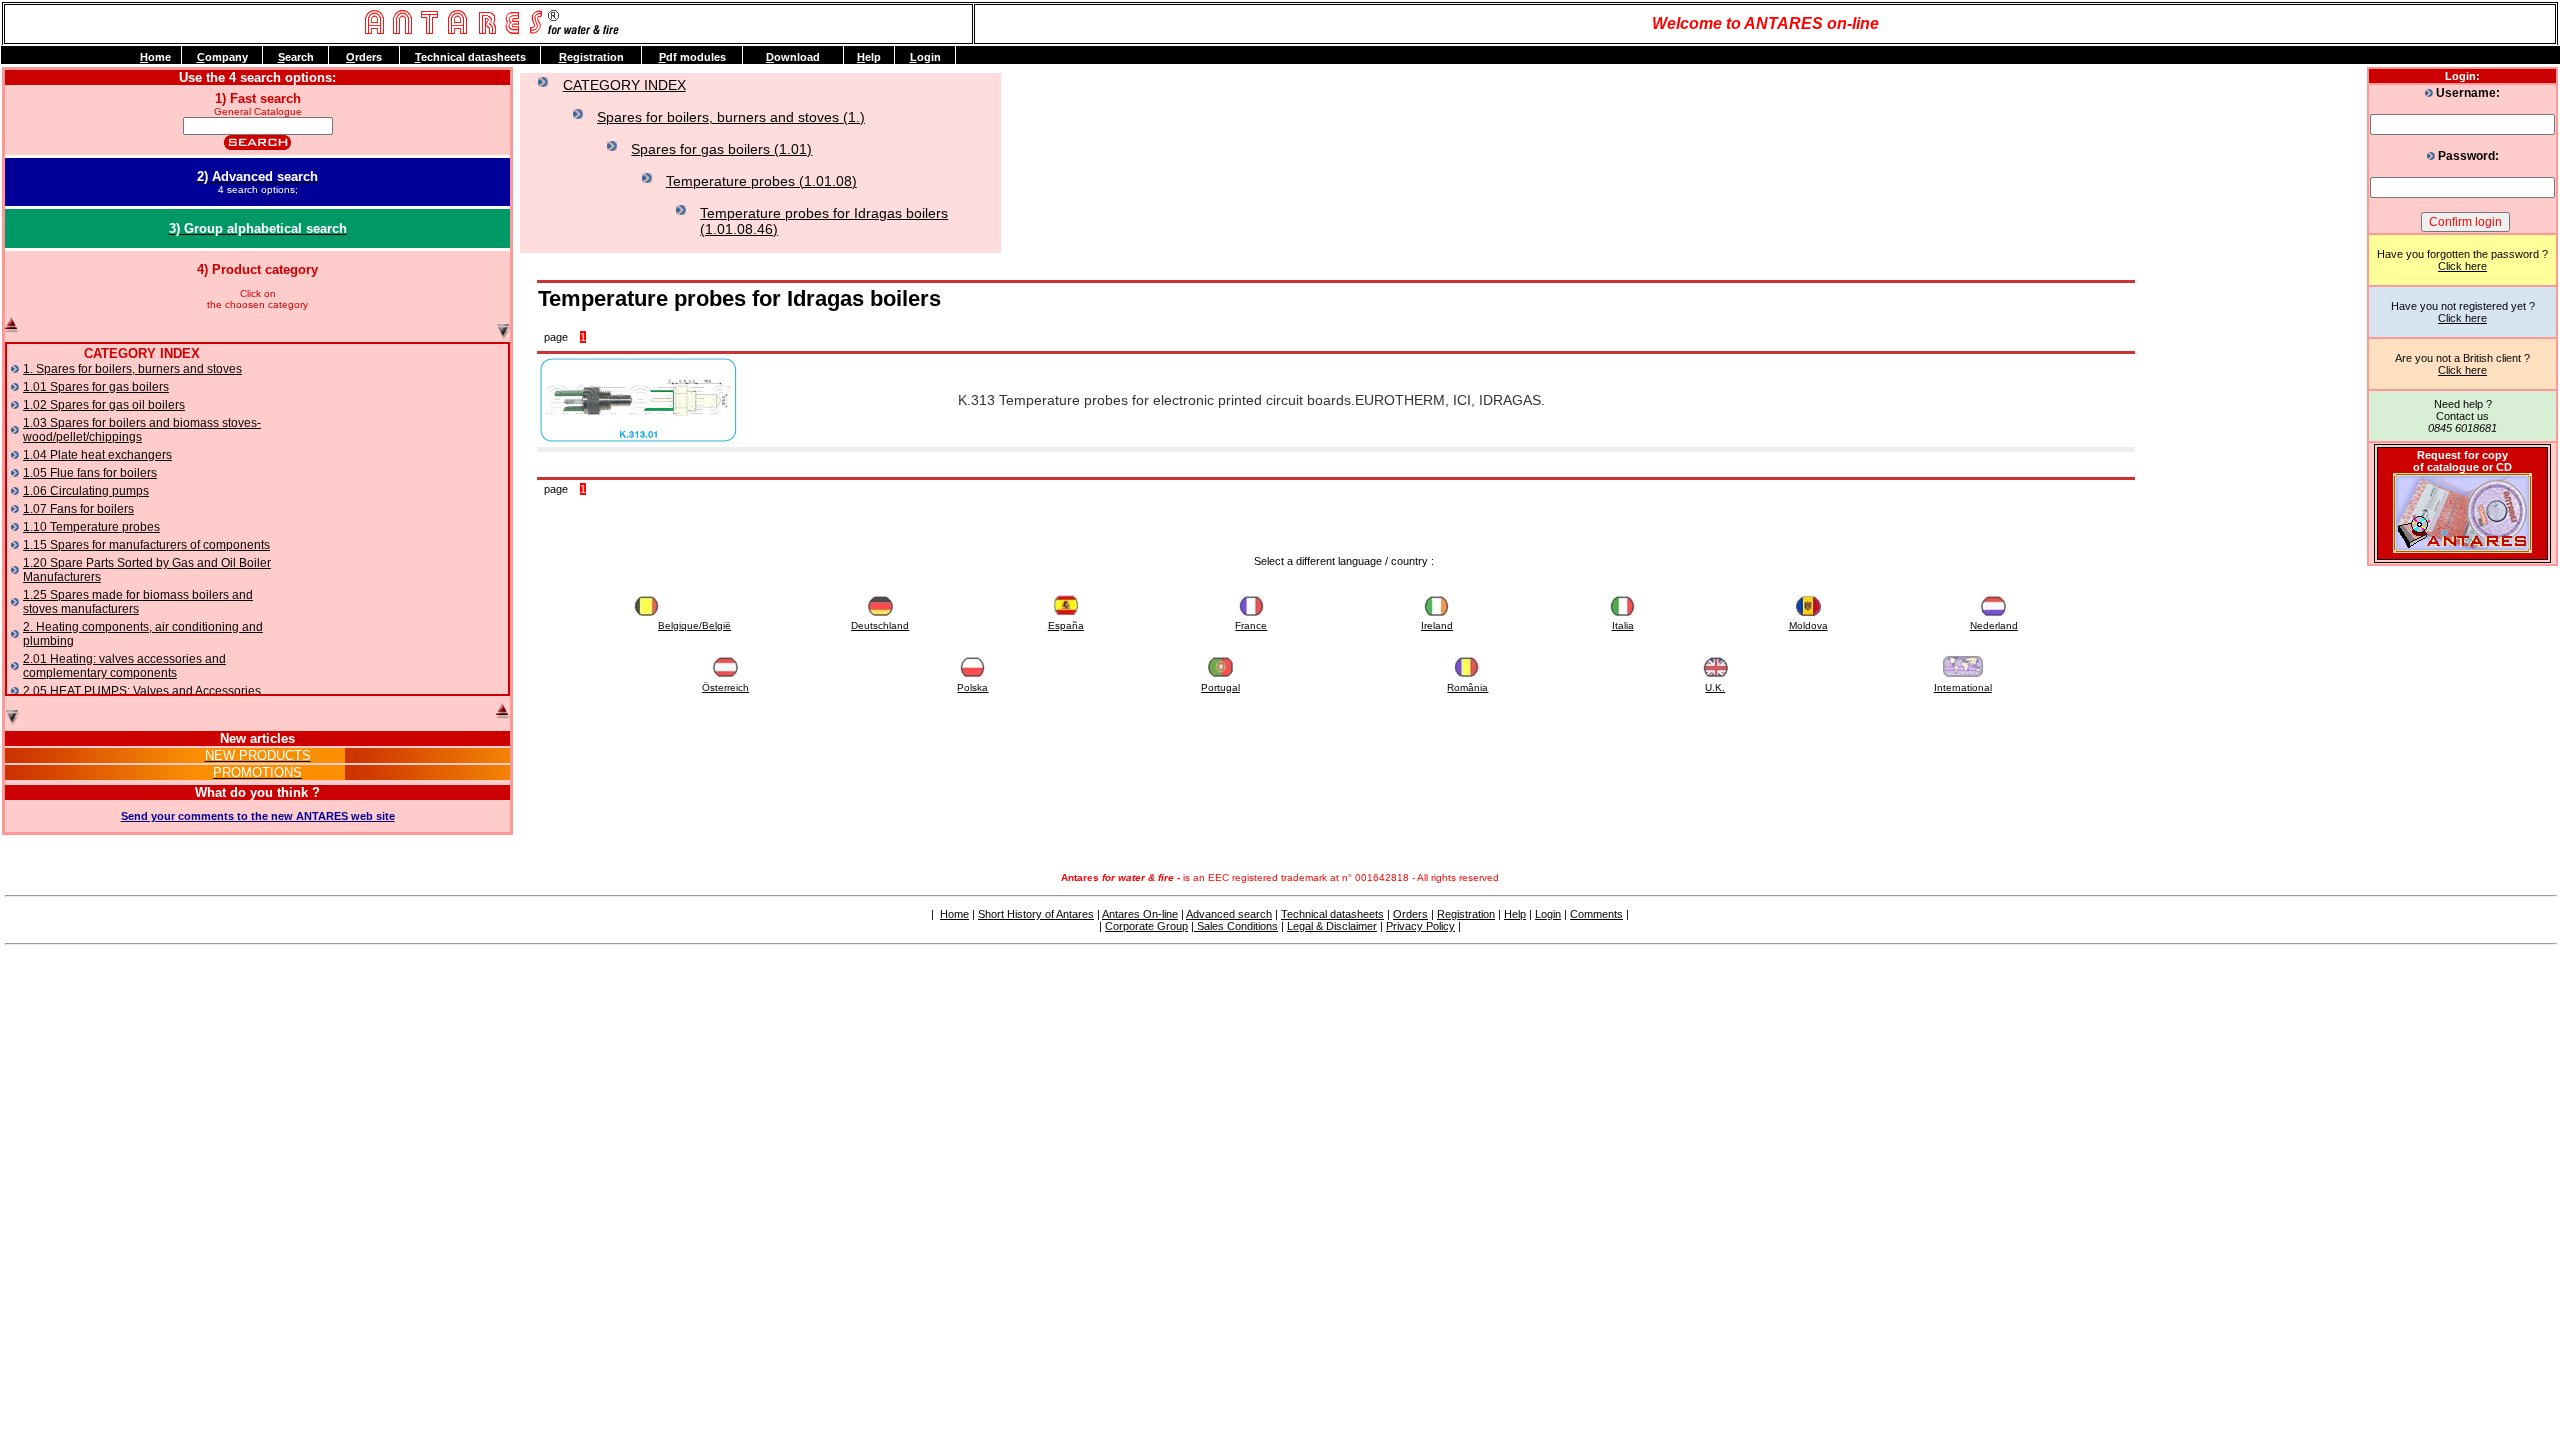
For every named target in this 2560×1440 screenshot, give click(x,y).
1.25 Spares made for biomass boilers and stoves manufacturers (138, 602)
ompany (222, 57)
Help (1515, 914)
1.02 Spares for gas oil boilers (104, 405)
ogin (925, 57)
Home (954, 914)
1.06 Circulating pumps (86, 491)
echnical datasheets (470, 57)
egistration (591, 57)
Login (1548, 914)
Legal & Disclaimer (1332, 926)
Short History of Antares (1036, 914)
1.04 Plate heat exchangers (97, 455)
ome (155, 57)
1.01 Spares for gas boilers (96, 387)
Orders (1410, 914)
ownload (793, 57)
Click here (2462, 266)
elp (869, 57)
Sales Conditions (1236, 926)
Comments (1596, 914)
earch (296, 57)
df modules (692, 57)
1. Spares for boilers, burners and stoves (132, 369)
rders (364, 57)
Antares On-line (1140, 914)
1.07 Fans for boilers (78, 509)
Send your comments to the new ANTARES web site (258, 816)
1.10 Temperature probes (91, 527)
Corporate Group (1146, 926)
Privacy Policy (1420, 926)
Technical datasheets (1332, 914)
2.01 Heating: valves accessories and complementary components (124, 666)
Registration (1466, 914)
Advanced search (1229, 914)
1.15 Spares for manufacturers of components (146, 545)
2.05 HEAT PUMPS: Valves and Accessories (142, 691)
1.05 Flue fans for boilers (90, 473)
